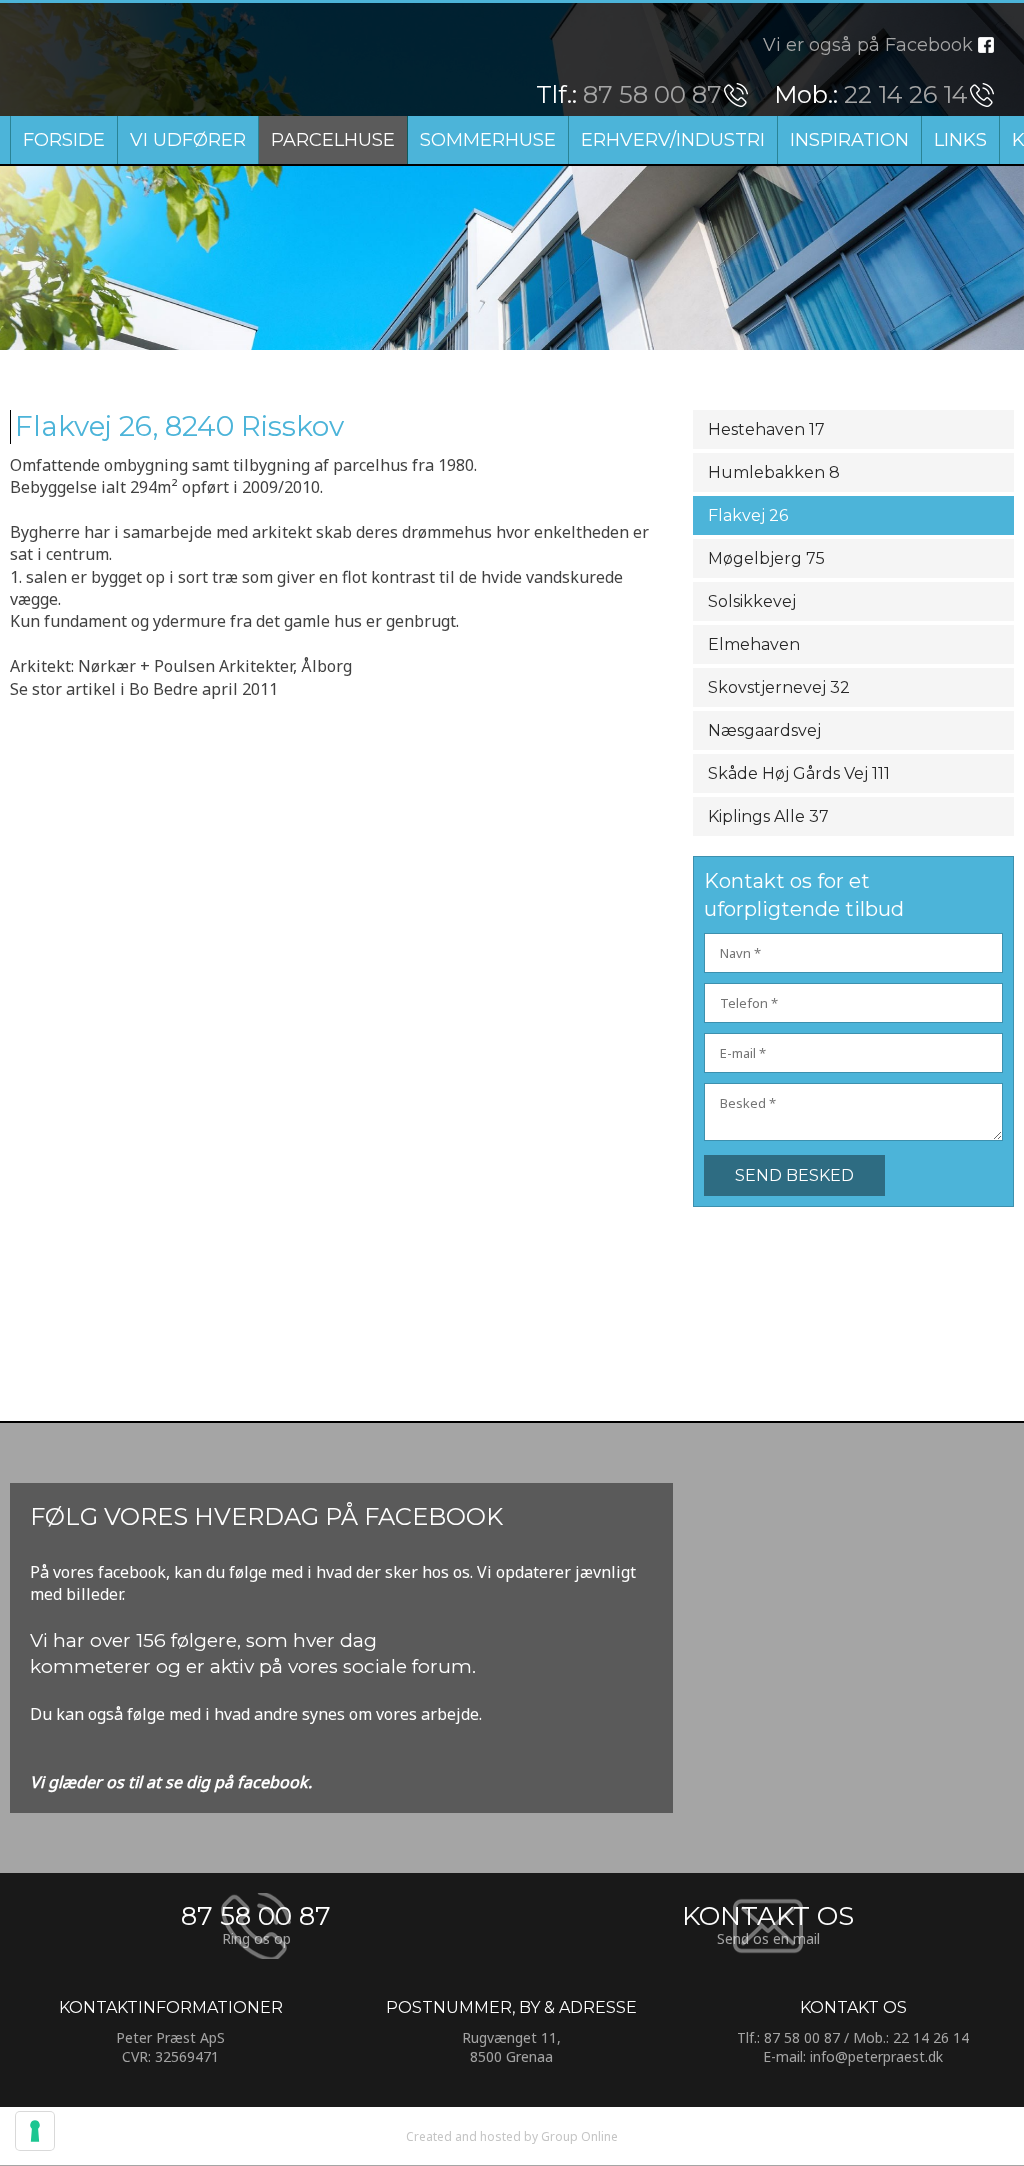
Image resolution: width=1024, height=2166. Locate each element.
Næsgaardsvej (764, 730)
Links (960, 140)
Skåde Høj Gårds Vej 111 (799, 773)
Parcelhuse (333, 140)
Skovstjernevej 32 (779, 687)
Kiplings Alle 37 (768, 816)
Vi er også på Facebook (868, 45)
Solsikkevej (752, 601)
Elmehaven (754, 644)
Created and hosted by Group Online (512, 2136)
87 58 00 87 (652, 94)
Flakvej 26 (748, 515)
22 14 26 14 (906, 94)
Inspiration (849, 140)
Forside (64, 140)
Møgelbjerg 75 (766, 558)
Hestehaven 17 (766, 429)
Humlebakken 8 (774, 472)
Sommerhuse (488, 140)
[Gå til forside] (143, 59)
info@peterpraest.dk (876, 2056)
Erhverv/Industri (673, 140)
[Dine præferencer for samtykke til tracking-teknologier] (35, 2131)
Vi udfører (188, 140)
